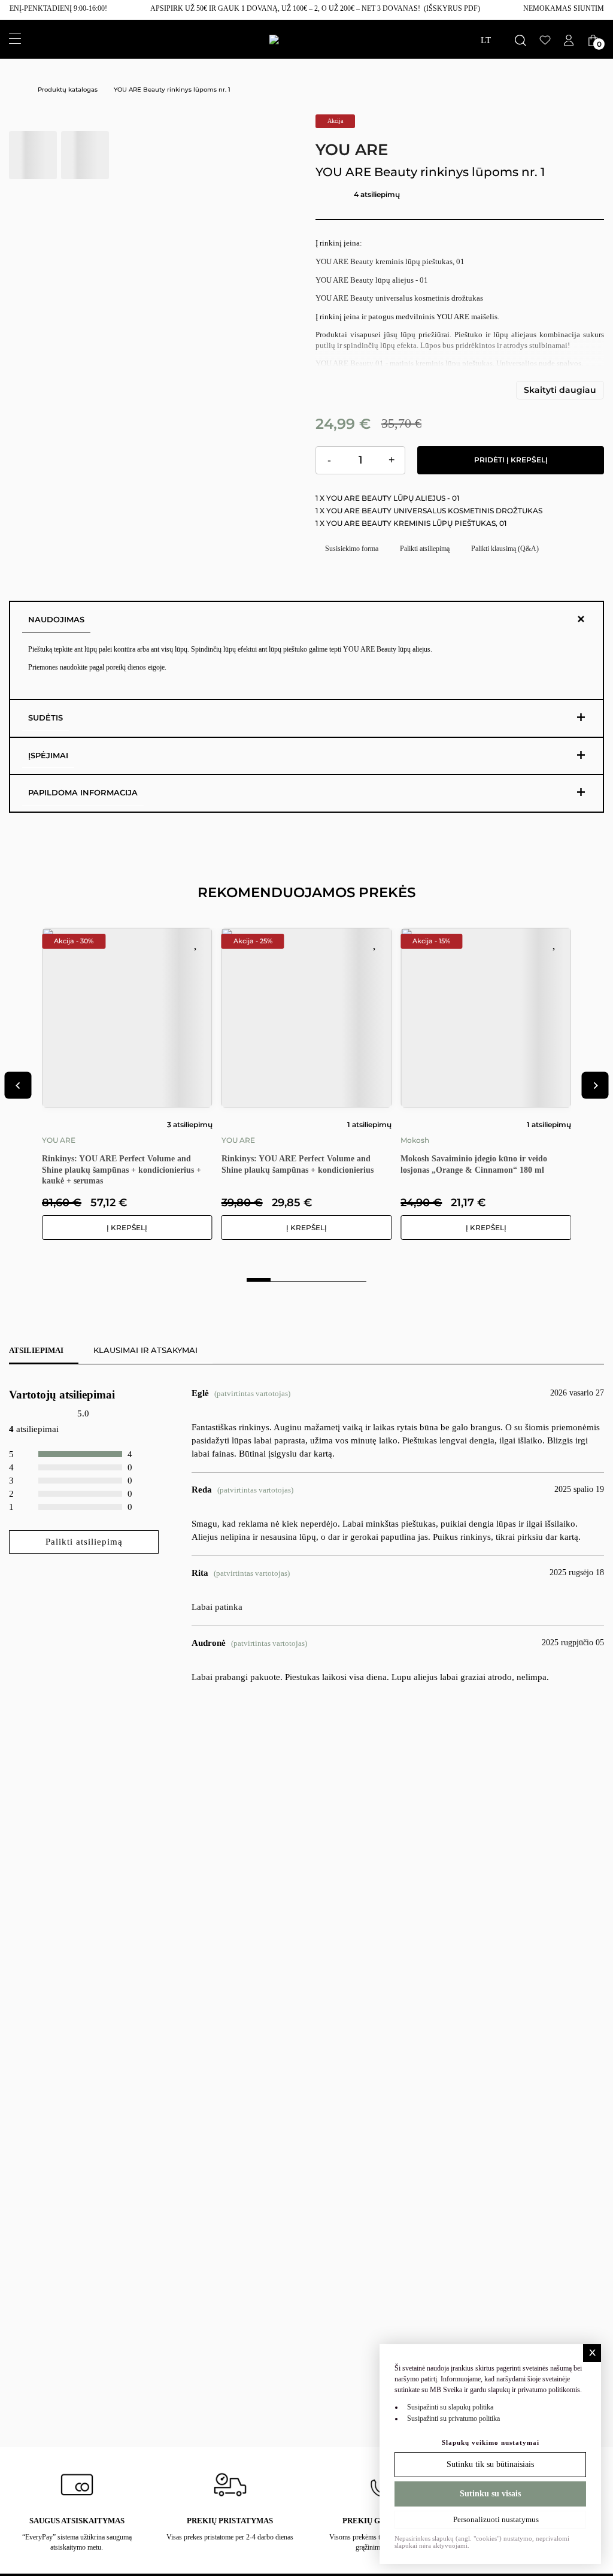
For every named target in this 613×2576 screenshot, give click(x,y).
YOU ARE (352, 150)
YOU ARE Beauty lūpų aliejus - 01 (372, 280)
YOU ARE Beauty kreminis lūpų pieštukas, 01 (390, 261)
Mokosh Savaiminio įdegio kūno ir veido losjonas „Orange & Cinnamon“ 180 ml (316, 1164)
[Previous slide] (18, 1086)
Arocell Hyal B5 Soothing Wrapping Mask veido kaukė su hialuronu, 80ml (498, 1149)
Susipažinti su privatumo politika (453, 2418)
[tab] (259, 1277)
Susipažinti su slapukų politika (450, 2407)
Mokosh (257, 1140)
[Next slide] (595, 1086)
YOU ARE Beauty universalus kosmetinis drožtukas (399, 298)
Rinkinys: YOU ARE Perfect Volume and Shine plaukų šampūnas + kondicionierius (139, 1164)
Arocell (434, 1125)
